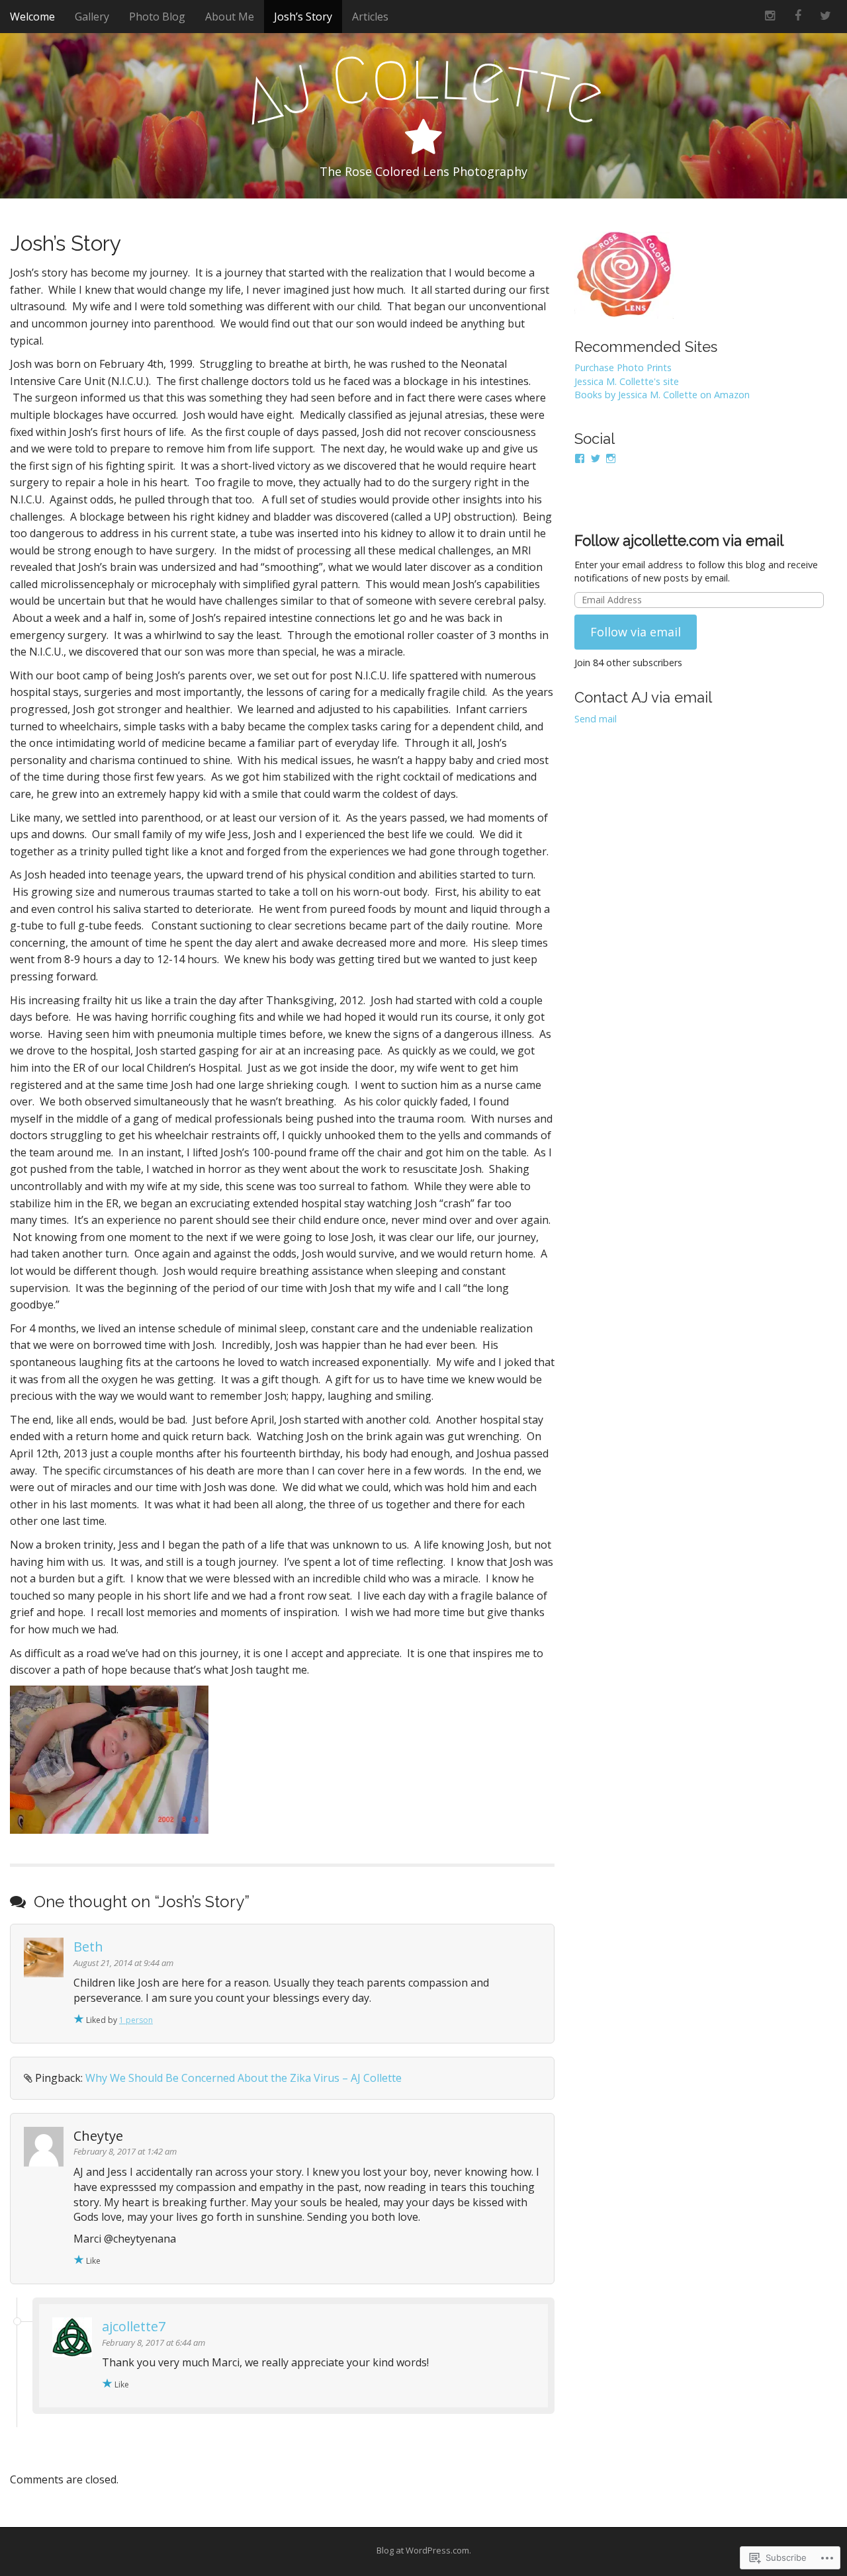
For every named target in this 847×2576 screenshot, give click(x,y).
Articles (370, 17)
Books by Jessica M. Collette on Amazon (662, 395)
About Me (230, 17)
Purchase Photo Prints (623, 367)
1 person (136, 2020)
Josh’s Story (303, 17)
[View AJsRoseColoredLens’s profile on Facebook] (580, 458)
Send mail (596, 719)
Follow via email (636, 632)
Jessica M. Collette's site (627, 381)
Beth (88, 1947)
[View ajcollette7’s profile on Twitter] (596, 458)
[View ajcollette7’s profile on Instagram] (611, 458)
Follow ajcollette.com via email (679, 540)
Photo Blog (157, 17)
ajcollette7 (134, 2326)
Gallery (92, 17)
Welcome (32, 17)
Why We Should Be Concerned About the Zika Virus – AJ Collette (244, 2078)
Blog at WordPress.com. (424, 2550)
